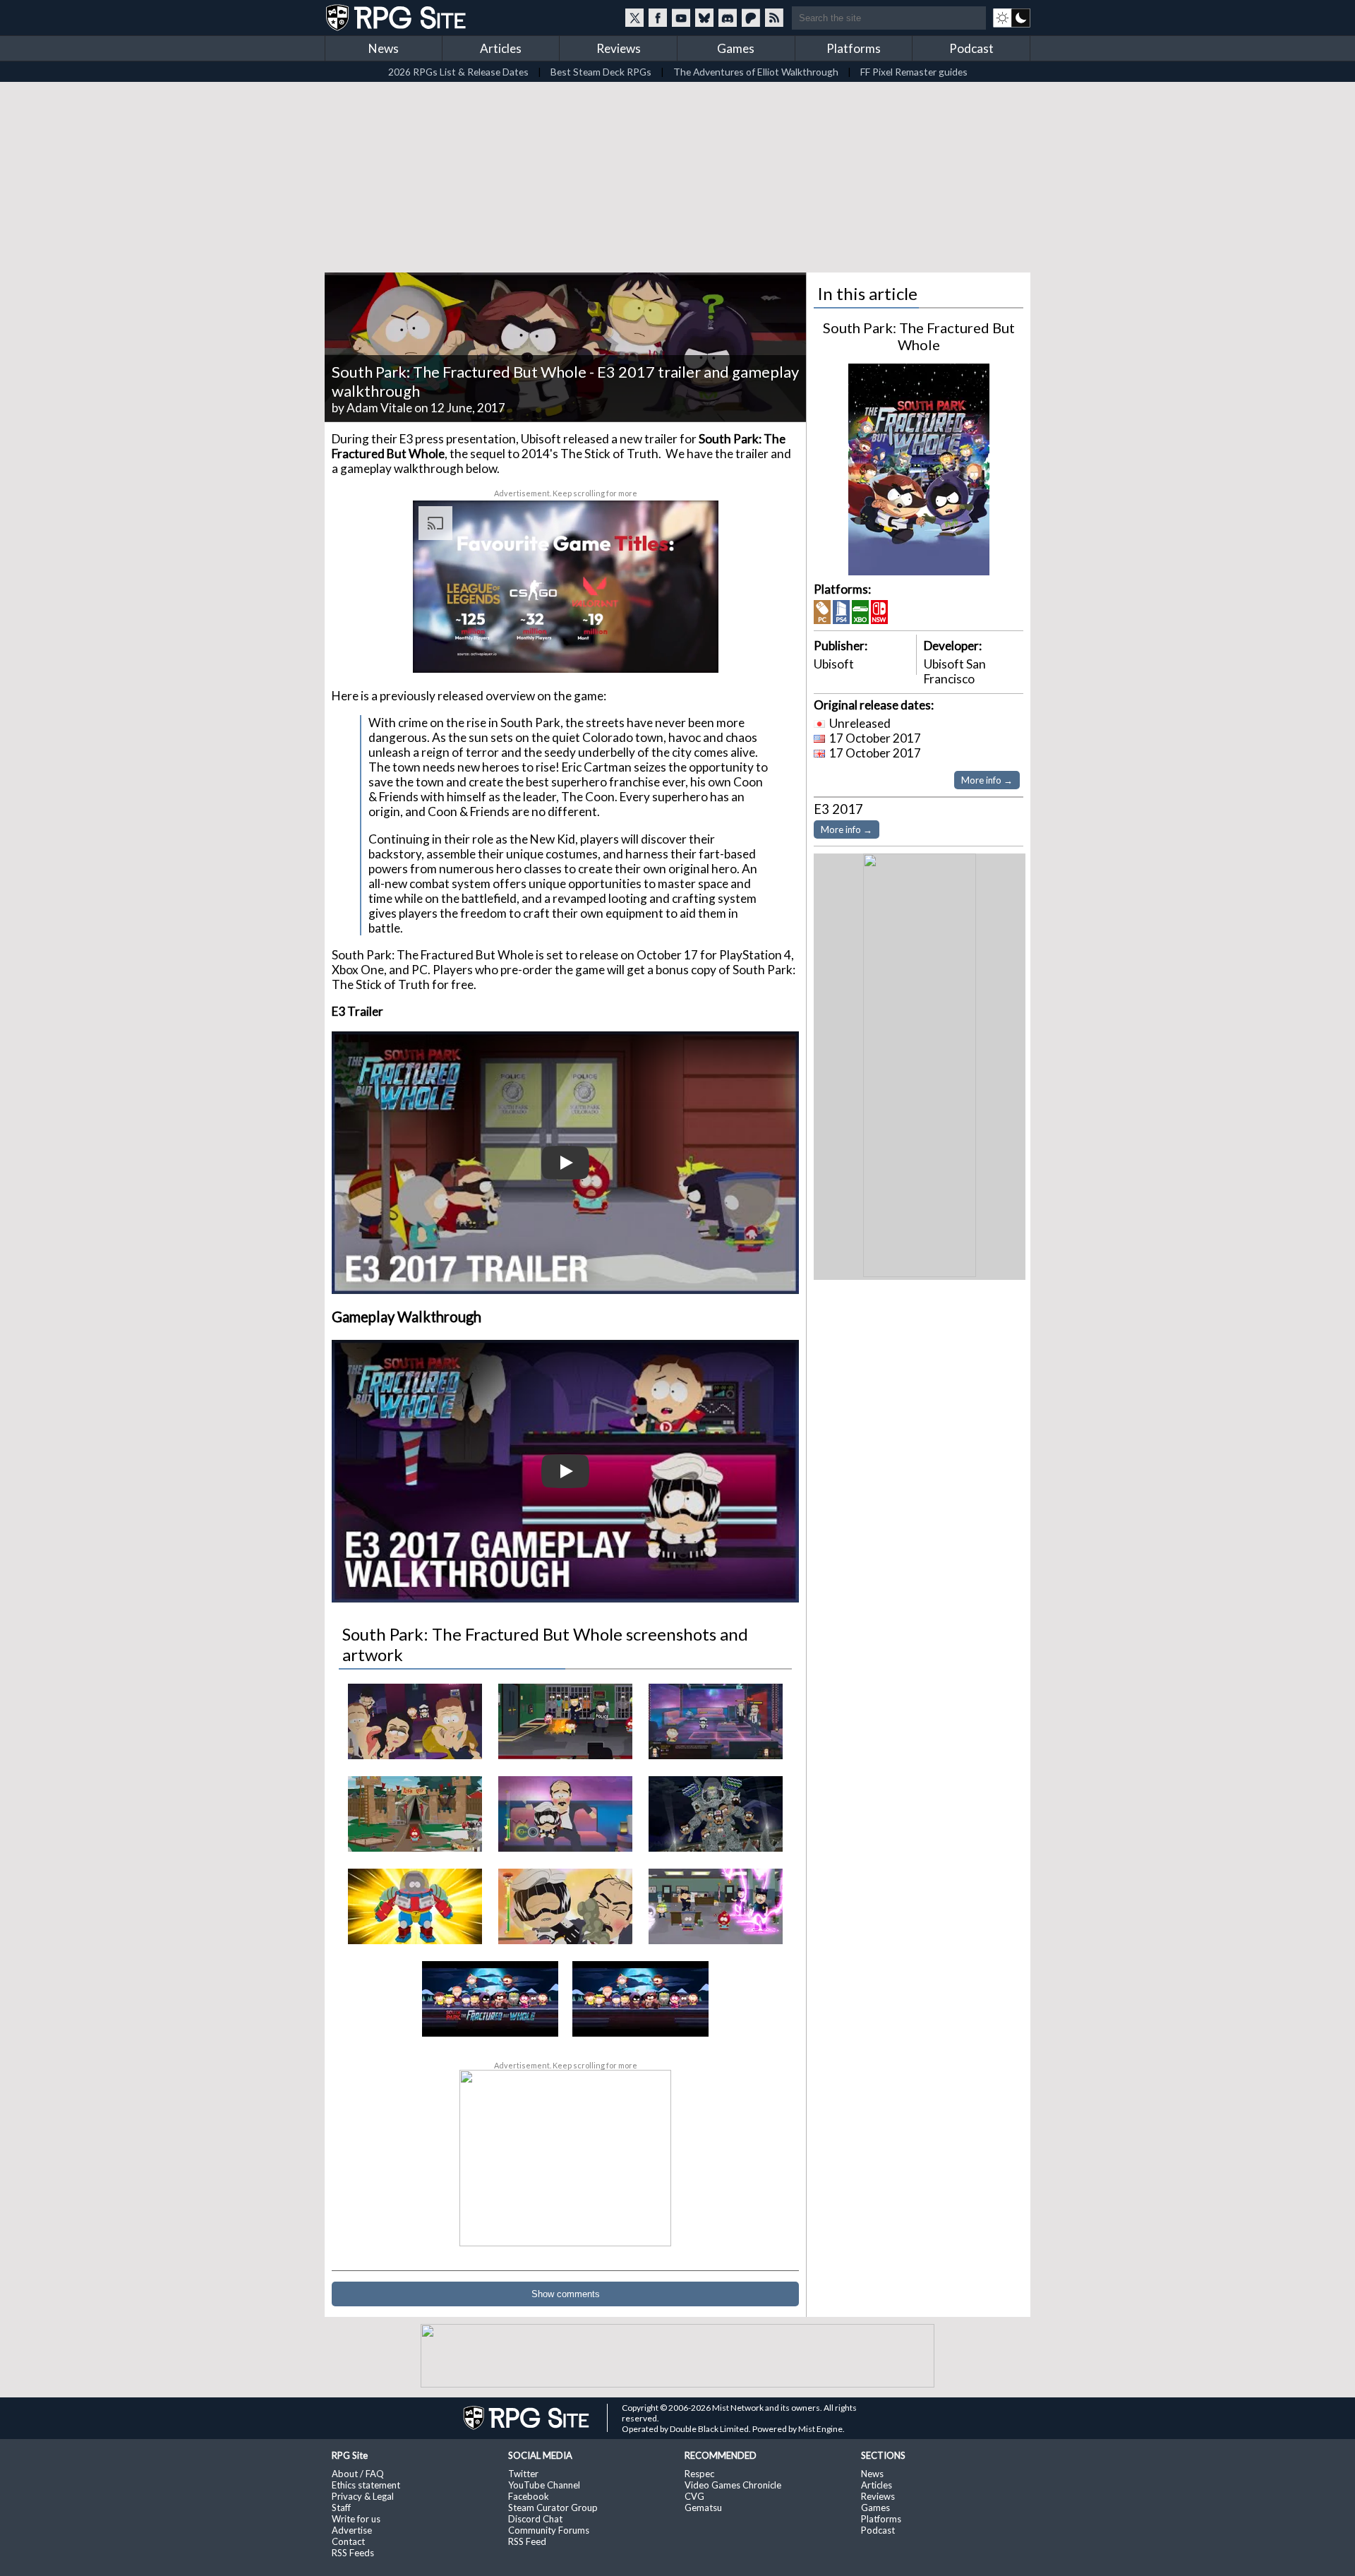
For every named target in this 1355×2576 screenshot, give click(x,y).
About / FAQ (358, 2474)
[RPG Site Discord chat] (728, 18)
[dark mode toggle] (1012, 18)
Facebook (529, 2496)
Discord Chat (535, 2519)
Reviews (619, 48)
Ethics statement (366, 2485)
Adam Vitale (379, 408)
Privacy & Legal (363, 2496)
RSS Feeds (353, 2553)
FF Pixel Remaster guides (914, 72)
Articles (501, 48)
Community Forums (549, 2530)
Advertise (352, 2530)
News (384, 48)
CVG (694, 2496)
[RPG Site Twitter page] (634, 18)
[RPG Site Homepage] (397, 18)
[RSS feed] (774, 18)
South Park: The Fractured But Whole (919, 336)
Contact (348, 2541)
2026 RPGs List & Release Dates (458, 72)
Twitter (523, 2474)
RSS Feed (527, 2541)
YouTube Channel (544, 2485)
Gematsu (703, 2508)
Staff (341, 2508)
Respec (699, 2474)
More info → (987, 780)
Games (736, 48)
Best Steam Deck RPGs (601, 72)
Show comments (566, 2294)
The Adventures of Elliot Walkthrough (756, 72)
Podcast (971, 48)
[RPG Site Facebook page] (658, 18)
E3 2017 (838, 809)
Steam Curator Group (553, 2508)
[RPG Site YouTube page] (681, 18)
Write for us (356, 2519)
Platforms (854, 48)
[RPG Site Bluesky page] (704, 18)
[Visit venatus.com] (691, 650)
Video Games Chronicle (733, 2485)
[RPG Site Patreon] (751, 18)
